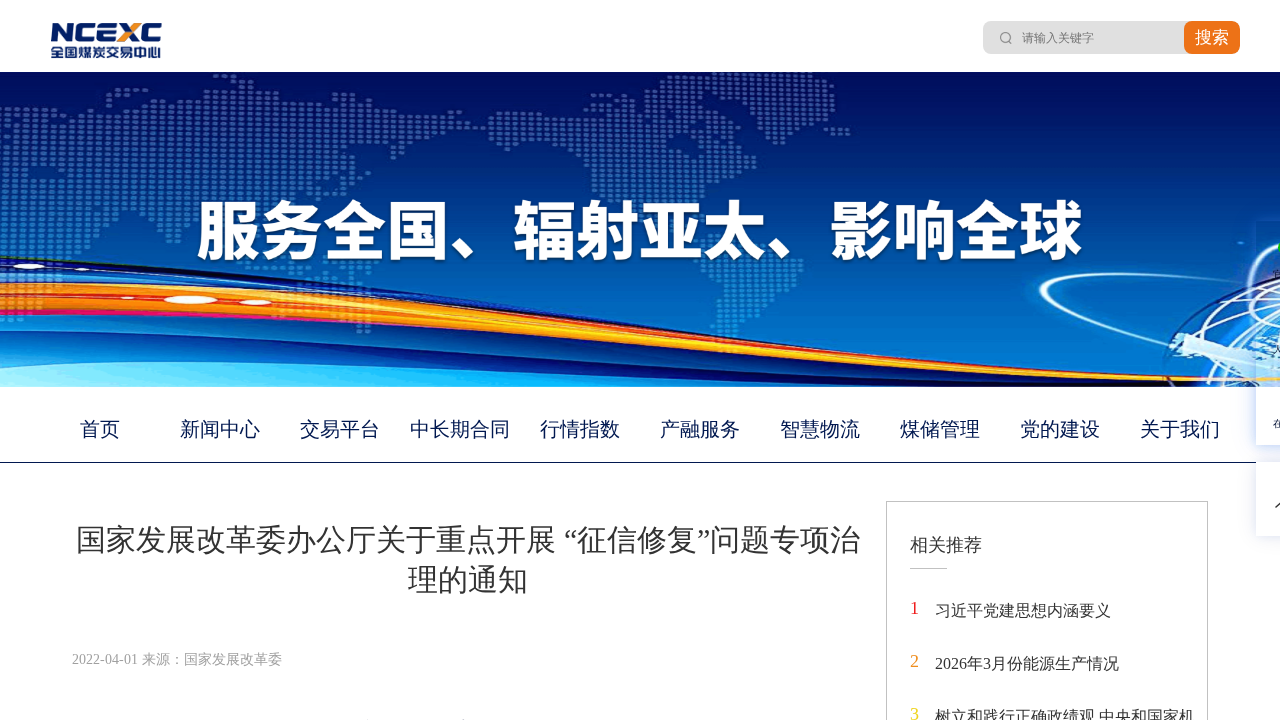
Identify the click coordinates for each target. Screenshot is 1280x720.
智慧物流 (820, 429)
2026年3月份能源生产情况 (1027, 663)
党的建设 (1060, 429)
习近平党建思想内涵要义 (1023, 610)
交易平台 (340, 429)
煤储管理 (940, 429)
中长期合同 (460, 429)
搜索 (1212, 37)
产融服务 (700, 429)
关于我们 (1180, 429)
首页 (100, 429)
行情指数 (580, 429)
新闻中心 (220, 429)
